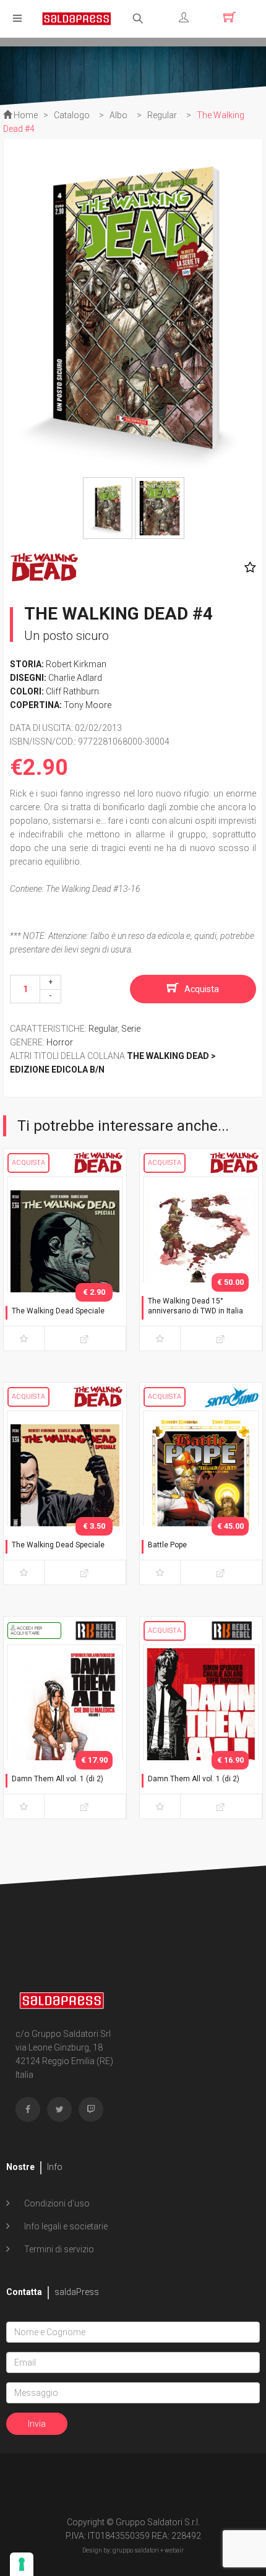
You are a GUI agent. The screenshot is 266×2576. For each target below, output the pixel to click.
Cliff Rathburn (72, 691)
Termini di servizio (58, 2249)
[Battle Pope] (201, 1495)
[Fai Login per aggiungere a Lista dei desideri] (247, 568)
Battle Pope (167, 1545)
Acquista (202, 989)
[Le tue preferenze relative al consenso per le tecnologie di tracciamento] (22, 2564)
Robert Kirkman (76, 664)
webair (174, 2550)
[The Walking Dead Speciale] (65, 1261)
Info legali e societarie (65, 2226)
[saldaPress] (77, 18)
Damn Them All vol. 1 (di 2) (58, 1779)
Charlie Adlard (75, 678)
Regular (103, 1029)
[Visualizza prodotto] (85, 1338)
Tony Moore (88, 705)
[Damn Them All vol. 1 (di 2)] (65, 1729)
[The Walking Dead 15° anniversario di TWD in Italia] (201, 1261)
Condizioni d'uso (56, 2203)
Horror (60, 1042)
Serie (131, 1029)
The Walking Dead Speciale (58, 1311)
